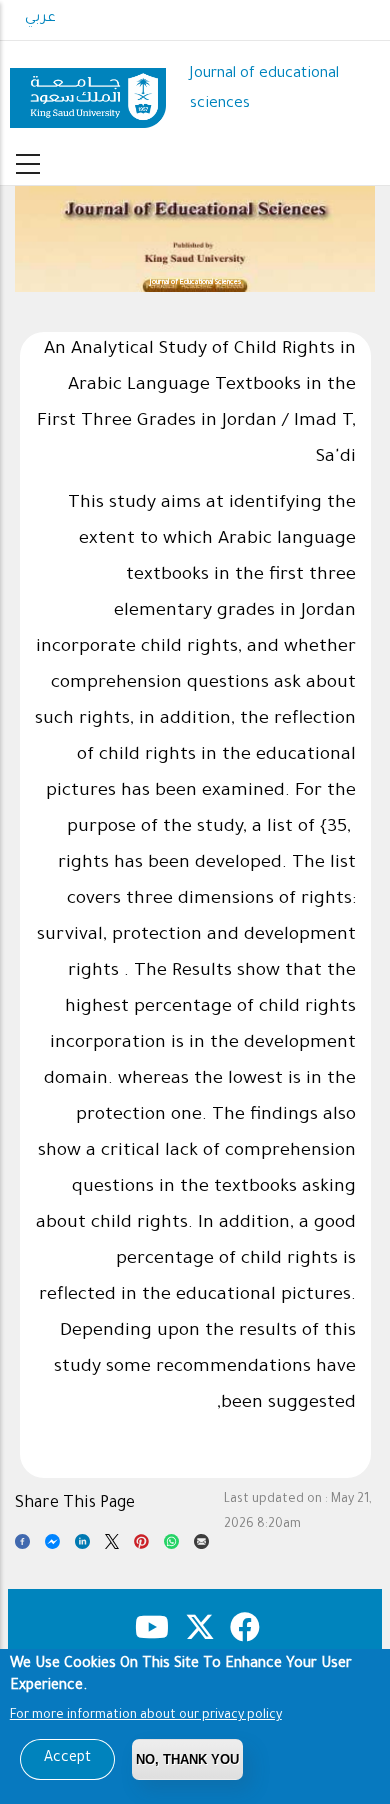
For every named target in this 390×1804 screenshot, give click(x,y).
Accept (67, 1759)
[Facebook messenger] (52, 1546)
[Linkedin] (82, 1546)
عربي (40, 19)
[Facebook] (22, 1546)
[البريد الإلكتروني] (201, 1546)
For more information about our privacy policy (146, 1716)
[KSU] (88, 90)
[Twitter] (112, 1546)
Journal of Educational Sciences (195, 283)
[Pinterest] (141, 1546)
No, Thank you (187, 1759)
